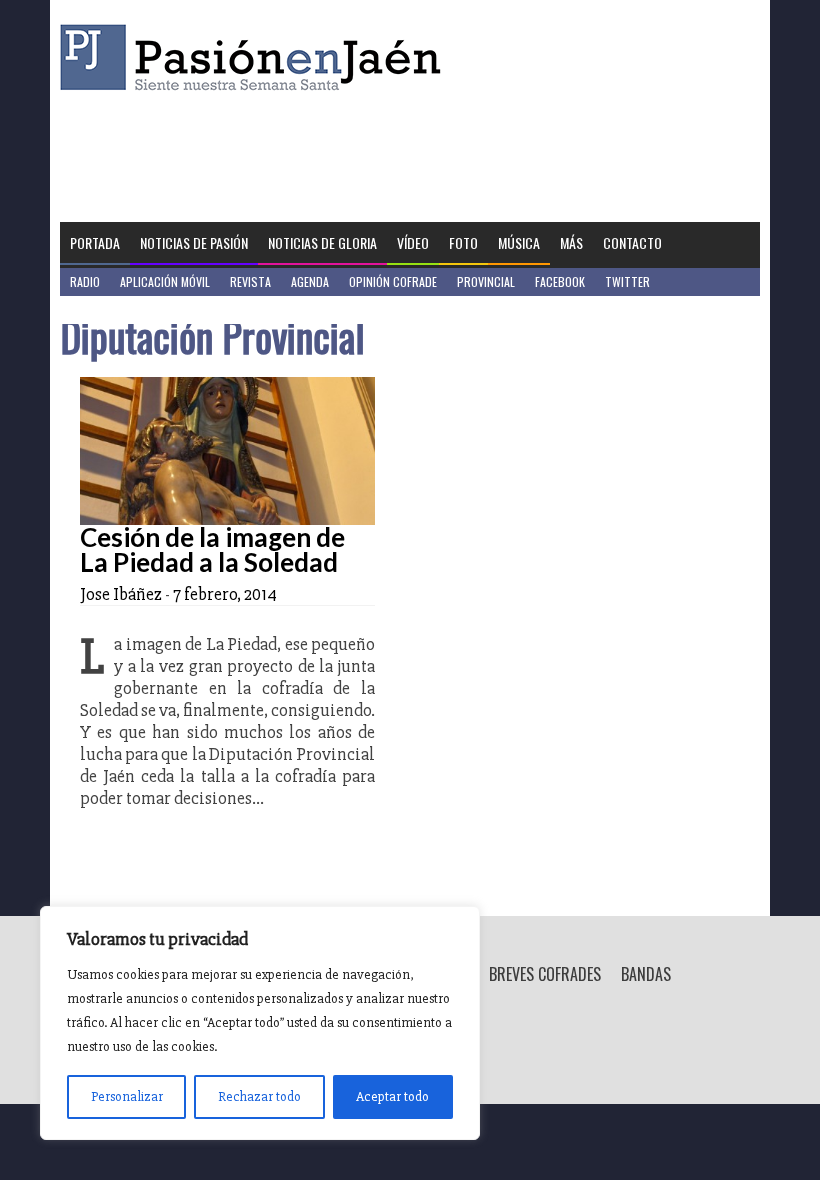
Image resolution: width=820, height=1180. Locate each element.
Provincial (486, 281)
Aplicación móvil (165, 281)
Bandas (646, 974)
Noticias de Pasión (194, 242)
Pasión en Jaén (256, 57)
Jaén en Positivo (113, 309)
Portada (95, 242)
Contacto (632, 242)
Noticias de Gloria (322, 242)
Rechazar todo (259, 1096)
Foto (463, 242)
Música (519, 242)
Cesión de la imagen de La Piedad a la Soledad (212, 549)
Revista (250, 281)
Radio (85, 281)
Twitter (627, 281)
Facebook (560, 281)
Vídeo (413, 242)
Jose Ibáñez (121, 594)
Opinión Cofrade (393, 281)
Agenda (310, 281)
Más (571, 242)
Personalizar (127, 1096)
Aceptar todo (392, 1096)
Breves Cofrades (545, 974)
